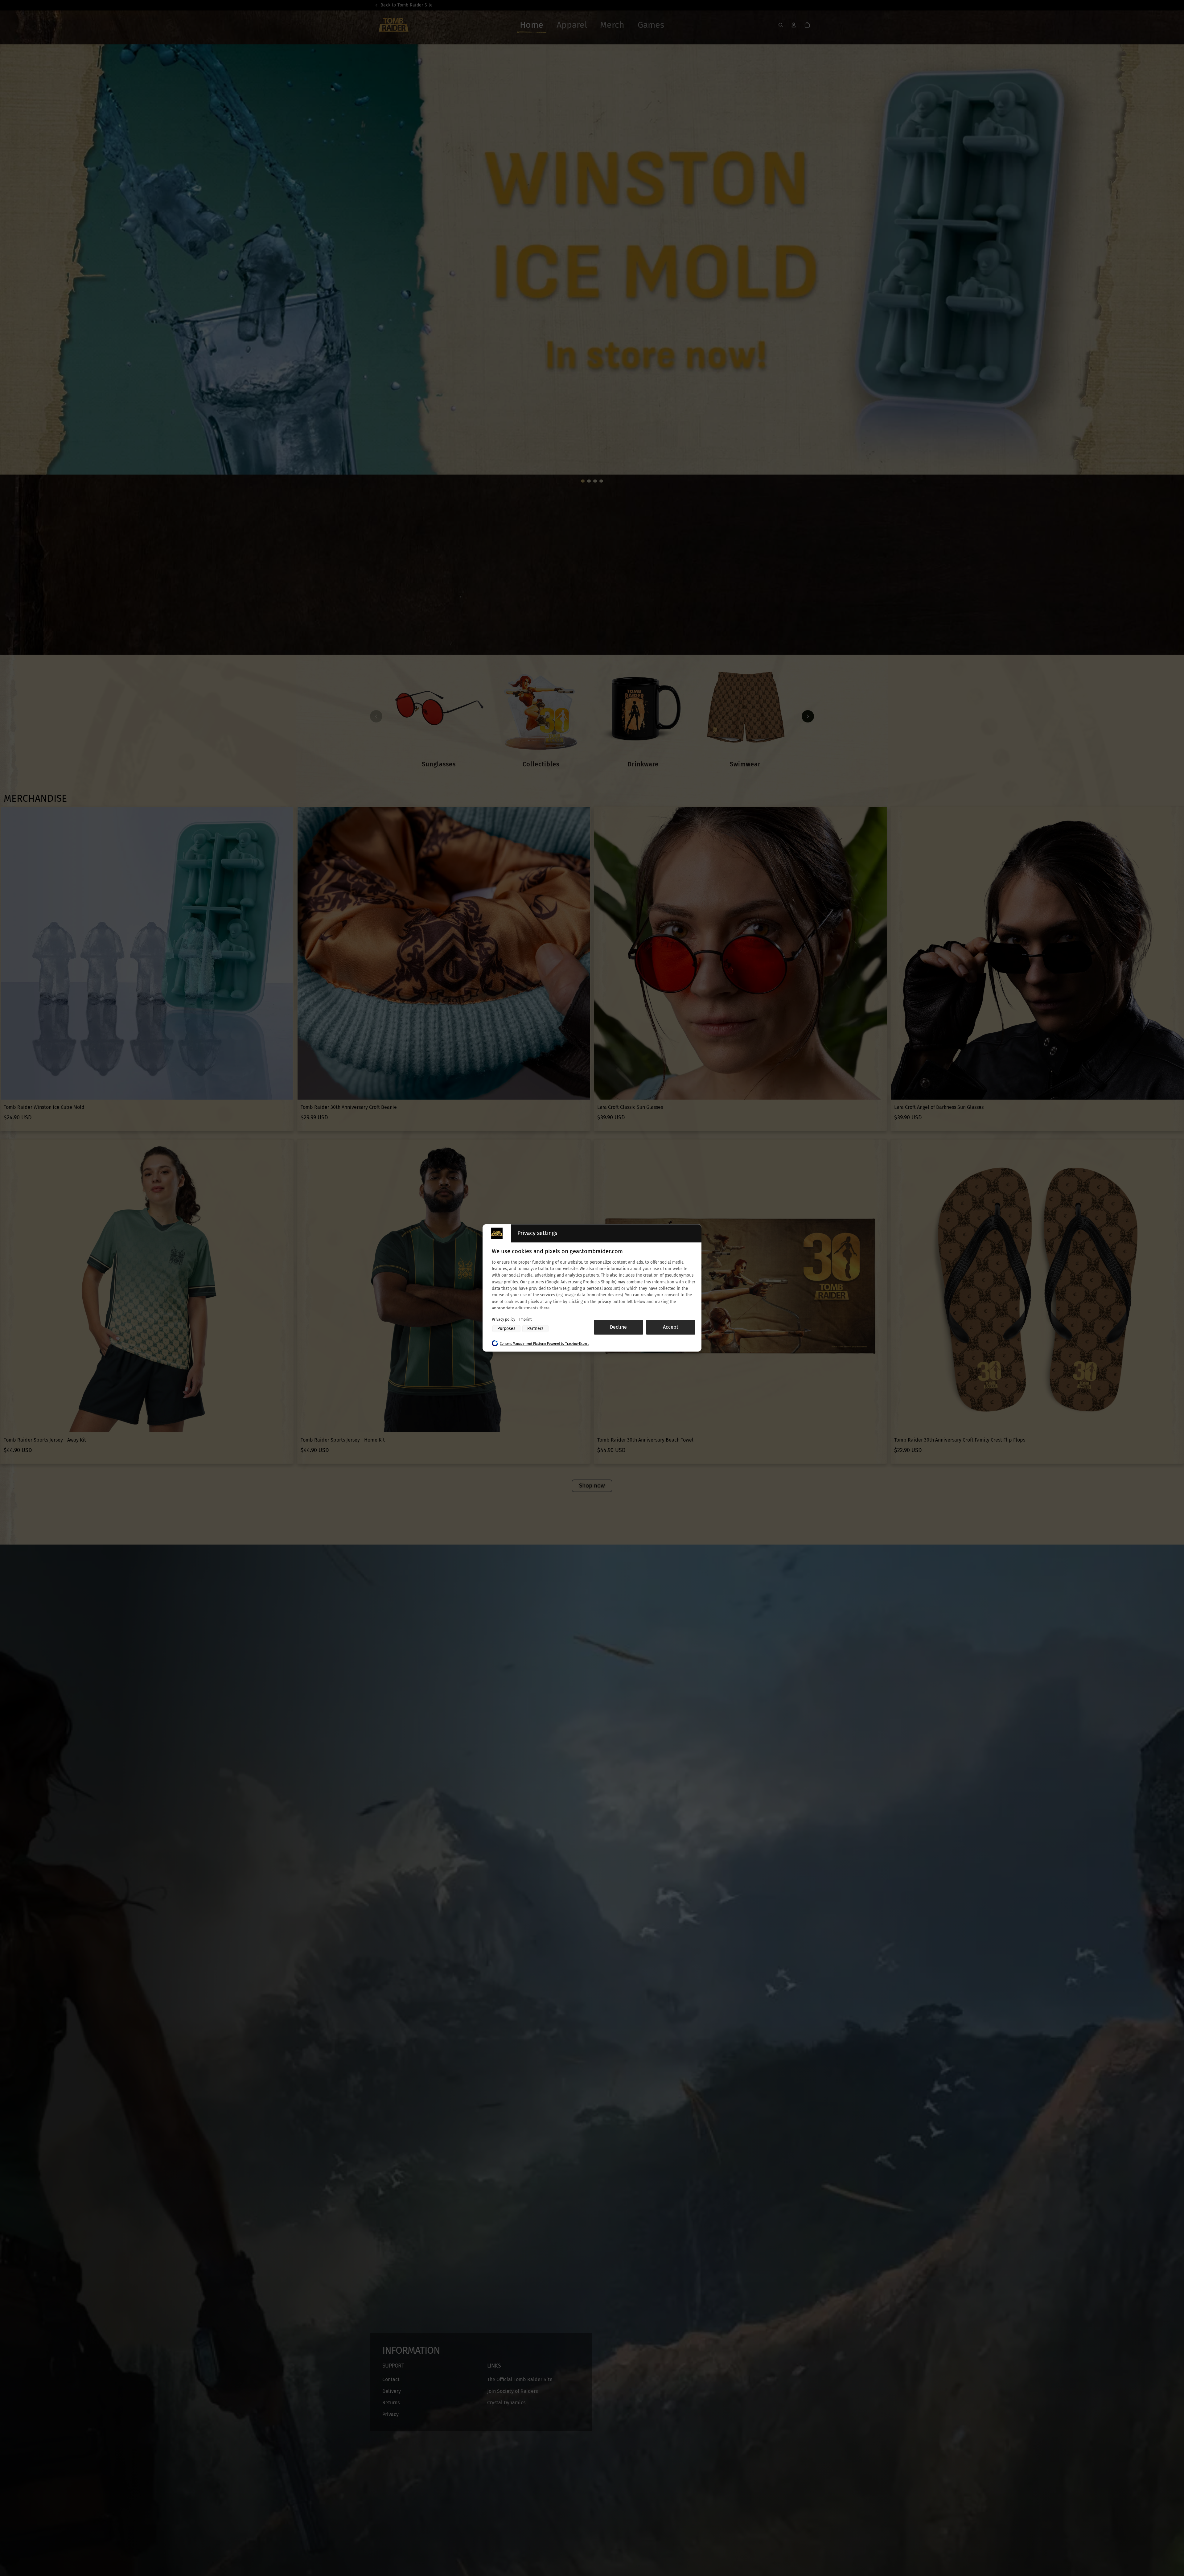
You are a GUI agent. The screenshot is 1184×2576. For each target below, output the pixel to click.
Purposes (506, 1329)
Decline (618, 1327)
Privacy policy (504, 1319)
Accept (671, 1327)
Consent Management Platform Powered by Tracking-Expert (544, 1344)
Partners (535, 1329)
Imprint (525, 1319)
